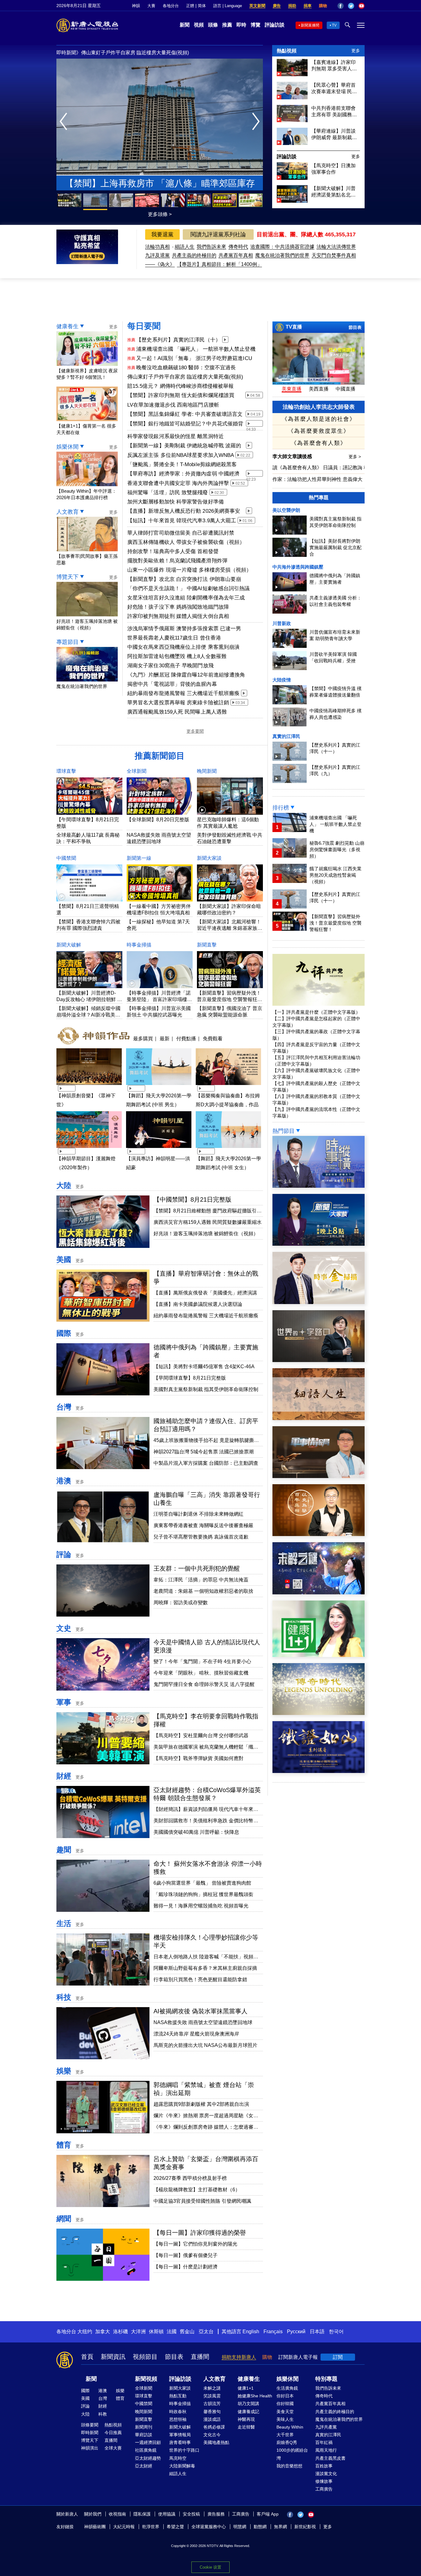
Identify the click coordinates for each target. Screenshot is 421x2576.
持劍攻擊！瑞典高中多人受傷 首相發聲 (173, 551)
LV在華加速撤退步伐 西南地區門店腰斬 (173, 405)
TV (334, 25)
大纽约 (85, 2332)
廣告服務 (216, 2514)
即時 (241, 25)
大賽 (151, 6)
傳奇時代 (238, 247)
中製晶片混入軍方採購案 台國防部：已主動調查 (206, 1463)
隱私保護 (142, 2514)
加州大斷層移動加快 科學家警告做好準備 (176, 502)
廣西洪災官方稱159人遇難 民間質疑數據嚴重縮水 (208, 1222)
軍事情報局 (180, 2435)
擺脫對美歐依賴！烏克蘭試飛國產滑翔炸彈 (177, 561)
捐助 (292, 6)
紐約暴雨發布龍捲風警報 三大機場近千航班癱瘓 (183, 693)
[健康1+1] (319, 1655)
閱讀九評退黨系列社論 (218, 234)
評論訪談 (275, 25)
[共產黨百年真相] (319, 1534)
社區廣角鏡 (146, 2450)
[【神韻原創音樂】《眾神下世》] (89, 1086)
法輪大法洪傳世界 (336, 247)
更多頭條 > (160, 214)
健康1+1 (246, 2388)
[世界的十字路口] (319, 1360)
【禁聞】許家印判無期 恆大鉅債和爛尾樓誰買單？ (181, 396)
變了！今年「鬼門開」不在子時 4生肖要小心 (202, 1661)
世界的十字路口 (184, 2450)
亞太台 (206, 2332)
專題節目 (67, 642)
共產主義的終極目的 (194, 255)
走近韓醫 (246, 2427)
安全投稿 (191, 2514)
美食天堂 (285, 2412)
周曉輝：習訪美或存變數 (181, 1603)
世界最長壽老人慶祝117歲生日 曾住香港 (174, 638)
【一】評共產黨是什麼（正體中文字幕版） (316, 1012)
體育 (64, 2145)
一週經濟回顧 (148, 2442)
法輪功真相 (157, 247)
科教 (103, 2414)
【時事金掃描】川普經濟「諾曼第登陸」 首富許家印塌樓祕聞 (159, 999)
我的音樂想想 (289, 2466)
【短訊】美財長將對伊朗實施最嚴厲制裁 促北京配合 (335, 547)
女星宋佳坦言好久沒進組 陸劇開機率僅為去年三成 (186, 598)
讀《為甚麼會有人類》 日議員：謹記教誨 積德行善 (328, 468)
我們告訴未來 (211, 247)
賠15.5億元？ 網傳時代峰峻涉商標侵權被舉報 (180, 386)
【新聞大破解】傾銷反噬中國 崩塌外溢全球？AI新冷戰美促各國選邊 (88, 1015)
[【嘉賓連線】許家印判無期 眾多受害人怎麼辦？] (292, 75)
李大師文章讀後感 (293, 456)
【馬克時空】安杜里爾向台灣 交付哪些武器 (201, 1735)
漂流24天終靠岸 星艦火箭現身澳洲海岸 (196, 2034)
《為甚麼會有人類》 (319, 443)
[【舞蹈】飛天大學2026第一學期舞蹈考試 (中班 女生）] (228, 1149)
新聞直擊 (207, 945)
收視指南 (117, 2514)
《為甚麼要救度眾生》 (319, 431)
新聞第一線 (139, 858)
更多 (356, 51)
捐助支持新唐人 (239, 2357)
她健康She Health (255, 2396)
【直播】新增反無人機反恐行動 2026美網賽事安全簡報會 (184, 511)
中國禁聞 (66, 858)
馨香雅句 (212, 2412)
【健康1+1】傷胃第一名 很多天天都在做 (86, 429)
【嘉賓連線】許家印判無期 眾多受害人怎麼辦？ (334, 66)
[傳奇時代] (319, 1713)
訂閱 (338, 2357)
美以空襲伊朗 (286, 510)
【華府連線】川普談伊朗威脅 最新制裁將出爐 (334, 135)
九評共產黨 (326, 2427)
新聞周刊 (144, 2427)
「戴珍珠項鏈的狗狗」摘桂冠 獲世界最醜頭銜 (203, 1894)
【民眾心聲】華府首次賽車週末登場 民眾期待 (131, 53)
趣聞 (64, 1850)
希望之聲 (175, 2527)
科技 (64, 1997)
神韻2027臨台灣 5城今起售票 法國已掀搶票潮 (204, 1452)
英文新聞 (257, 6)
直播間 (200, 2357)
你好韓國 (285, 2404)
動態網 (260, 2527)
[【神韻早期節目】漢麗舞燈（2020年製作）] (89, 1149)
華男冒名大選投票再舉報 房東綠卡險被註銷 (178, 703)
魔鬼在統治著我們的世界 (282, 255)
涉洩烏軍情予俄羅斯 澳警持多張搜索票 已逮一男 (184, 629)
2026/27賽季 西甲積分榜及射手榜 (190, 2178)
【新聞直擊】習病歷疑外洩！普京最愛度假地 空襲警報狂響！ (229, 999)
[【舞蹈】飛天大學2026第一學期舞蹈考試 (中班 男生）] (159, 1086)
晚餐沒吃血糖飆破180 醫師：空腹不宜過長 (186, 368)
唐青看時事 (180, 2442)
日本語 (317, 2332)
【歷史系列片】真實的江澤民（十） (178, 340)
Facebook (341, 6)
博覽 (255, 25)
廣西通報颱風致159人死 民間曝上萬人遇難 (177, 712)
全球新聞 (137, 771)
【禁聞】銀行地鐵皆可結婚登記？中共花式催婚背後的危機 (185, 424)
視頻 (199, 25)
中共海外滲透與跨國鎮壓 (298, 567)
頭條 (213, 25)
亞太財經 (144, 2466)
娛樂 (64, 2071)
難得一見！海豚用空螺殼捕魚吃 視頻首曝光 (201, 1906)
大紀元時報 (124, 2527)
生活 (64, 1923)
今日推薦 (113, 2433)
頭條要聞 (90, 2425)
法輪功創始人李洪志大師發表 (319, 407)
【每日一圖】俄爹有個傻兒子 (186, 2255)
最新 (165, 1038)
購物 (323, 6)
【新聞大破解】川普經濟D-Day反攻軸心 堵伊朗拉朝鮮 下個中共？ (89, 999)
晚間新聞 (207, 771)
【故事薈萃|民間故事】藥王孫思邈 (87, 559)
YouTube (362, 6)
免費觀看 (213, 1038)
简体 (202, 6)
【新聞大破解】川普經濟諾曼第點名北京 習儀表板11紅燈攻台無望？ (333, 192)
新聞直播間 (310, 25)
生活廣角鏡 (287, 2388)
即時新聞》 (69, 53)
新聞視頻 (146, 2379)
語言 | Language (228, 6)
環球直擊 (66, 771)
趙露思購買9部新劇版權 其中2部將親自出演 (201, 2104)
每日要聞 (144, 326)
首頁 (87, 2357)
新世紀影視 (305, 2527)
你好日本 (285, 2396)
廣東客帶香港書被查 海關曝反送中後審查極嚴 (203, 1525)
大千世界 (285, 2435)
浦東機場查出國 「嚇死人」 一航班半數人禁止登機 (196, 349)
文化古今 (212, 2435)
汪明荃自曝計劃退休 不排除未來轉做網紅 (198, 1514)
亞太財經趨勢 (148, 2458)
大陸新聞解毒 (182, 2466)
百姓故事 (324, 2466)
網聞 (64, 2219)
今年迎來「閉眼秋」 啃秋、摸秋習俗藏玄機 (201, 1673)
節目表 (355, 327)
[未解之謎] (319, 1593)
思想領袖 (178, 2419)
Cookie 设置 (211, 2567)
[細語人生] (319, 1418)
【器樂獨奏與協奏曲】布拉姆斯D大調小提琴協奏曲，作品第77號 (228, 1105)
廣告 (277, 6)
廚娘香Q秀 (287, 2442)
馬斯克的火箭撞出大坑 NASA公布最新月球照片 (205, 2045)
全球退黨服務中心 (209, 2527)
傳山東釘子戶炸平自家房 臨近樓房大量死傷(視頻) (185, 377)
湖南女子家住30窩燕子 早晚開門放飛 (170, 666)
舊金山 (187, 2332)
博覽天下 (67, 577)
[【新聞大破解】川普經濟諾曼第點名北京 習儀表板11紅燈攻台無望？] (292, 201)
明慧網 (240, 2527)
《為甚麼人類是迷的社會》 (319, 419)
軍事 (64, 1702)
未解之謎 (212, 2388)
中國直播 (345, 389)
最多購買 (143, 1038)
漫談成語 (212, 2419)
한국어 (336, 2332)
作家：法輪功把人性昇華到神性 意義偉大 (317, 479)
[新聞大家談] (319, 1244)
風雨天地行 (326, 2450)
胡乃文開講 (248, 2404)
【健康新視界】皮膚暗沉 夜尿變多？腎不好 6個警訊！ (87, 374)
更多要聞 (195, 731)
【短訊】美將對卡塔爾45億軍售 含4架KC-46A (204, 1367)
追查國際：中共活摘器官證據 (282, 247)
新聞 (185, 25)
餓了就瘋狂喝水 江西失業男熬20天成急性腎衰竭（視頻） (335, 875)
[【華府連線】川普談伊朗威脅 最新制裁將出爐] (292, 143)
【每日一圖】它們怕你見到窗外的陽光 (195, 2244)
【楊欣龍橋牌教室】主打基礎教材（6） (197, 2190)
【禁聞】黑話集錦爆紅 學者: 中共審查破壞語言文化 (185, 415)
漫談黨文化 (326, 2474)
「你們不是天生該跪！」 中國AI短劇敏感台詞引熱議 (189, 588)
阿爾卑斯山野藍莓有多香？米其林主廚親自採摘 (205, 1968)
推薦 (227, 25)
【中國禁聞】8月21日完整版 (192, 1199)
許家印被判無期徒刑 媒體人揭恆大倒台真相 (178, 616)
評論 (64, 1554)
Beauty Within (290, 2427)
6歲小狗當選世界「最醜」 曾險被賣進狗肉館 (202, 1883)
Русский (296, 2332)
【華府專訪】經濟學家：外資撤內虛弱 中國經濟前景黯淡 (183, 474)
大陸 (64, 1185)
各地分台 (171, 6)
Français (273, 2332)
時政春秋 (178, 2412)
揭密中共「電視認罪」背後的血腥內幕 (172, 684)
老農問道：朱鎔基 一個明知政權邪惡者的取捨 (203, 1591)
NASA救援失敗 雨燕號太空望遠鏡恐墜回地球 (203, 2022)
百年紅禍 (324, 2442)
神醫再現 (246, 2419)
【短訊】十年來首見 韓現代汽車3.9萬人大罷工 (182, 521)
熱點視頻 (287, 51)
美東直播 (292, 389)
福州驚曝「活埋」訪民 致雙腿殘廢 (168, 493)
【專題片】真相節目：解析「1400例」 (219, 264)
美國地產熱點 (216, 2442)
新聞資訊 (113, 2357)
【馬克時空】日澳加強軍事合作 (333, 169)
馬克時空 (178, 2458)
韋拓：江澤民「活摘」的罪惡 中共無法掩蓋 (201, 1580)
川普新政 (282, 623)
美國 (64, 1259)
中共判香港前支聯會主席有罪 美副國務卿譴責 (334, 112)
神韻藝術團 (95, 2527)
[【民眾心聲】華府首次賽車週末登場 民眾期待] (292, 98)
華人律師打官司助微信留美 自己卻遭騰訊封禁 (181, 533)
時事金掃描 (139, 945)
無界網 (280, 2527)
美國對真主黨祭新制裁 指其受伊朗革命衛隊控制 (206, 1389)
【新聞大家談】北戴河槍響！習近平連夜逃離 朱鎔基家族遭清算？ (230, 928)
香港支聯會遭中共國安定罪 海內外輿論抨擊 (178, 483)
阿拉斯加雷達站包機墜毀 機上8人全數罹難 (177, 656)
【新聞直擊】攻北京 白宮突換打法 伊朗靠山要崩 (184, 579)
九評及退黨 (157, 255)
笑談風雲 (212, 2396)
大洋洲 (138, 2332)
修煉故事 (324, 2481)
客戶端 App (268, 2514)
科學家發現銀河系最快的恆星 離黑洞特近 (176, 436)
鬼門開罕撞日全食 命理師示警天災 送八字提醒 (204, 1684)
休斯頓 (156, 2332)
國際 (64, 1333)
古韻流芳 (212, 2404)
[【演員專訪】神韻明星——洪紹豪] (159, 1149)
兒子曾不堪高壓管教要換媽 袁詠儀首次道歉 (201, 1537)
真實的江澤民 (286, 736)
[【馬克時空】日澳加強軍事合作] (292, 178)
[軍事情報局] (319, 1476)
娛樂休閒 (67, 447)
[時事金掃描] (319, 1302)
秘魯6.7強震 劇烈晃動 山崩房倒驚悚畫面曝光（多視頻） (337, 849)
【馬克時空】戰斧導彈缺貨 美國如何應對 (198, 1758)
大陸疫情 (282, 680)
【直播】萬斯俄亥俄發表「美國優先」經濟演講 (205, 1293)
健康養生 (67, 326)
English (251, 2332)
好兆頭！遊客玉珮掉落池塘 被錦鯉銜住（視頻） (87, 624)
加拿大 (103, 2332)
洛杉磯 (121, 2332)
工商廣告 (324, 2489)
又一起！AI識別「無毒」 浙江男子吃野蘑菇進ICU (194, 358)
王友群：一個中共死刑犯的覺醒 (197, 1568)
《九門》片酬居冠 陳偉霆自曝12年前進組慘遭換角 (186, 675)
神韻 (136, 6)
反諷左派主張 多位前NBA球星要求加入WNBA (181, 455)
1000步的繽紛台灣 (292, 2454)
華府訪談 (144, 2435)
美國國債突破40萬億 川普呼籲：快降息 (196, 1832)
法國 (172, 2332)
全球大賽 (113, 2448)
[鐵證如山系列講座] (319, 1771)
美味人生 (285, 2419)
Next (258, 122)
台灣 (64, 1407)
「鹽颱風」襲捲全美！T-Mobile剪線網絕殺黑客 (182, 464)
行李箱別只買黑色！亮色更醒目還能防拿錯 (200, 1980)
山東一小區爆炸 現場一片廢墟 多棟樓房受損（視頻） (190, 570)
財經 (64, 1776)
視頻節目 (145, 2357)
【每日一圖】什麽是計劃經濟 (186, 2267)
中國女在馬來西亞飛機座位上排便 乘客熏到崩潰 (183, 647)
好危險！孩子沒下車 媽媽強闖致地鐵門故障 (178, 607)
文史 (64, 1628)
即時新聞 (90, 2433)
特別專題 (326, 2379)
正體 (190, 6)
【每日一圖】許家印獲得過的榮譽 (200, 2233)
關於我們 (93, 2514)
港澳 (64, 1481)
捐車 (308, 6)
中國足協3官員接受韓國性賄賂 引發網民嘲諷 (202, 2201)
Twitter (351, 6)
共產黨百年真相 (236, 255)
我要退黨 (162, 234)
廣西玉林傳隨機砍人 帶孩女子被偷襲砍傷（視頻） (186, 542)
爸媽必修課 (214, 2427)
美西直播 (319, 389)
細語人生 (185, 247)
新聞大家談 (209, 858)
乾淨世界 (151, 2527)
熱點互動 (178, 2396)
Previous (65, 122)
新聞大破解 (69, 945)
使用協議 (167, 2514)
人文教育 (67, 512)
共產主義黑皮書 (330, 2458)
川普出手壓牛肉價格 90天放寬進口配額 (160, 183)
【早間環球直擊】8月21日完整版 (190, 1378)
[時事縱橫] (319, 1186)
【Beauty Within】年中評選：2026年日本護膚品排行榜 (86, 494)
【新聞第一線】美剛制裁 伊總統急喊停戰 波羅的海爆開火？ (184, 446)
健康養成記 (248, 2412)
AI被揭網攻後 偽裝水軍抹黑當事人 (200, 2011)
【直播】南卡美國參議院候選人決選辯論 (198, 1304)
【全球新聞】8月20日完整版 (158, 820)
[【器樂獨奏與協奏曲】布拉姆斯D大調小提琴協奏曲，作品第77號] (228, 1086)
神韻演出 (90, 2448)
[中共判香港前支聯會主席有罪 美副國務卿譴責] (292, 120)
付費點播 (186, 1038)
